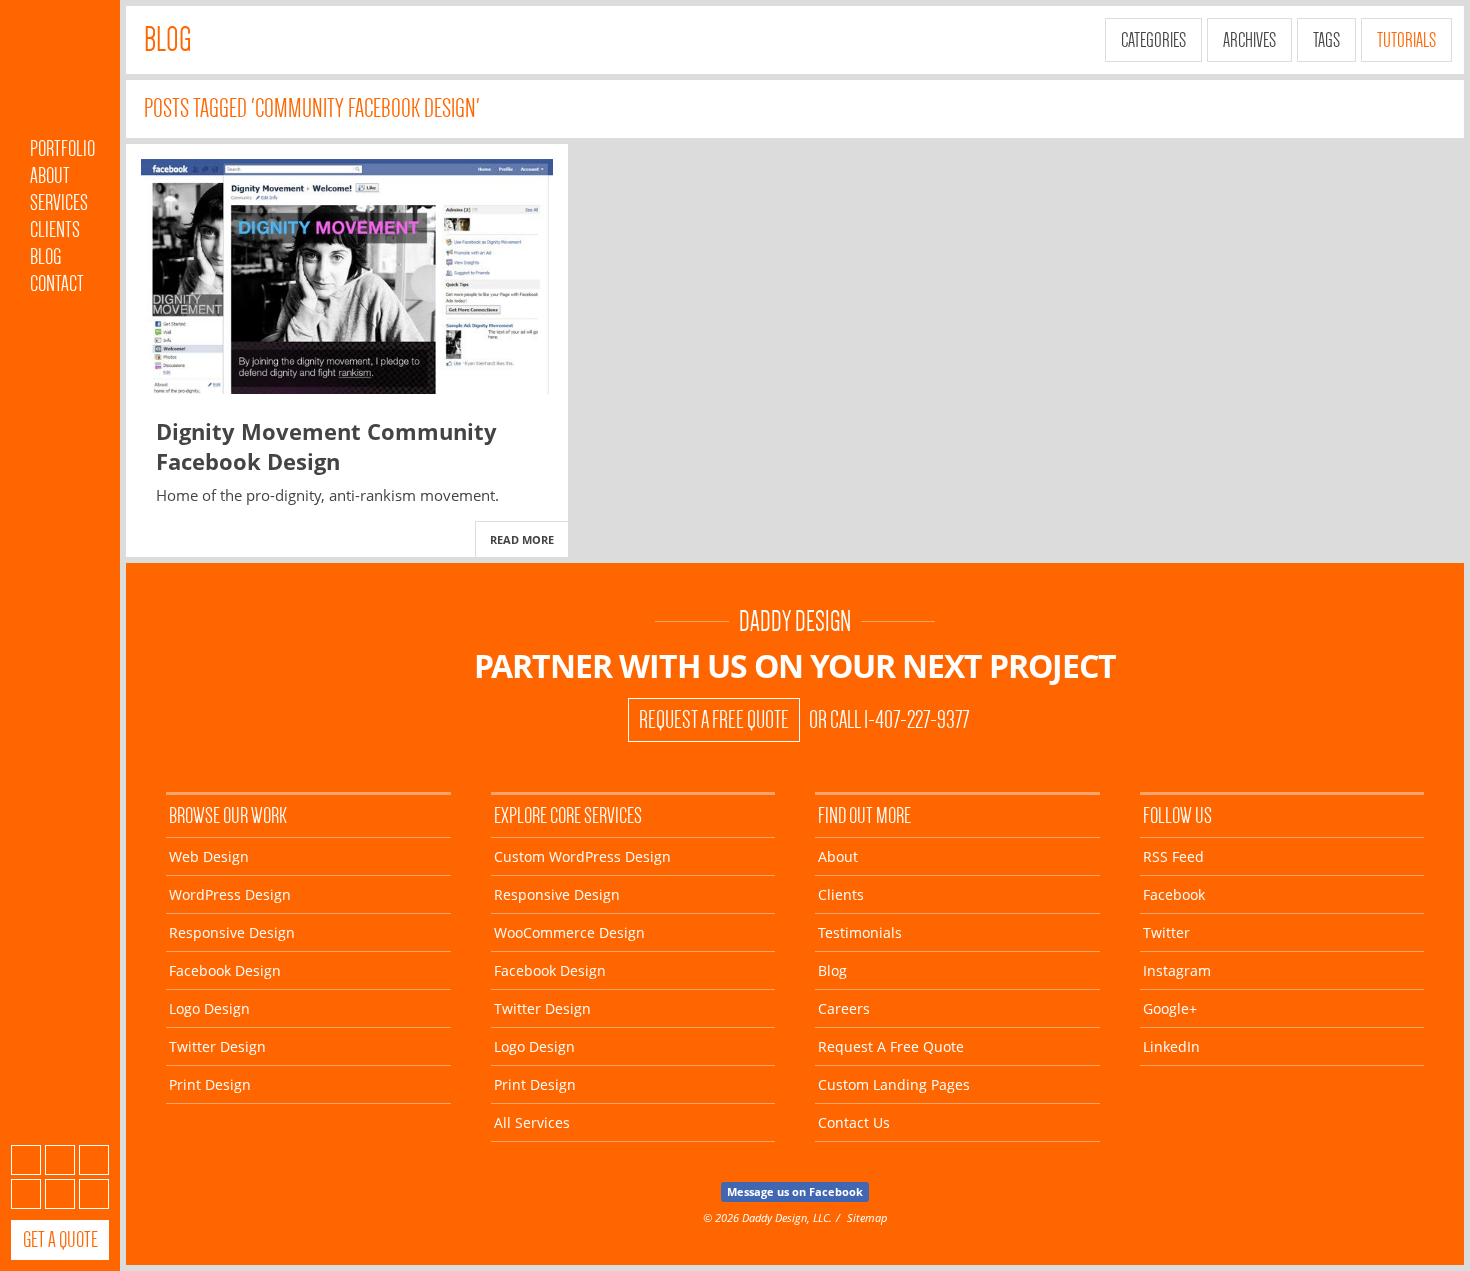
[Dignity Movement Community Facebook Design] (347, 276)
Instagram (26, 1194)
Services (59, 202)
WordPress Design (230, 894)
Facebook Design (225, 970)
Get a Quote (60, 1239)
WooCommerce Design (569, 932)
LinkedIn (94, 1194)
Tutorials (1406, 40)
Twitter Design (217, 1046)
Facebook (60, 1160)
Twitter (94, 1160)
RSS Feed (1173, 856)
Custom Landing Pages (894, 1084)
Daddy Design (795, 621)
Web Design (209, 856)
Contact (57, 283)
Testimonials (860, 932)
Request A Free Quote (714, 720)
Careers (844, 1008)
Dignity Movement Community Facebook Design (326, 446)
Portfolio (62, 148)
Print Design (210, 1084)
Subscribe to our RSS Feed (26, 1160)
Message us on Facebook (795, 1191)
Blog (45, 256)
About (50, 175)
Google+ (60, 1194)
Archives (1249, 40)
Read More (522, 539)
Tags (1326, 40)
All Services (532, 1122)
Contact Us (854, 1122)
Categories (1153, 40)
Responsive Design (232, 932)
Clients (55, 229)
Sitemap (867, 1217)
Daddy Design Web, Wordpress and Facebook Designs (60, 73)
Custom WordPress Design (582, 856)
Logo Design (209, 1008)
